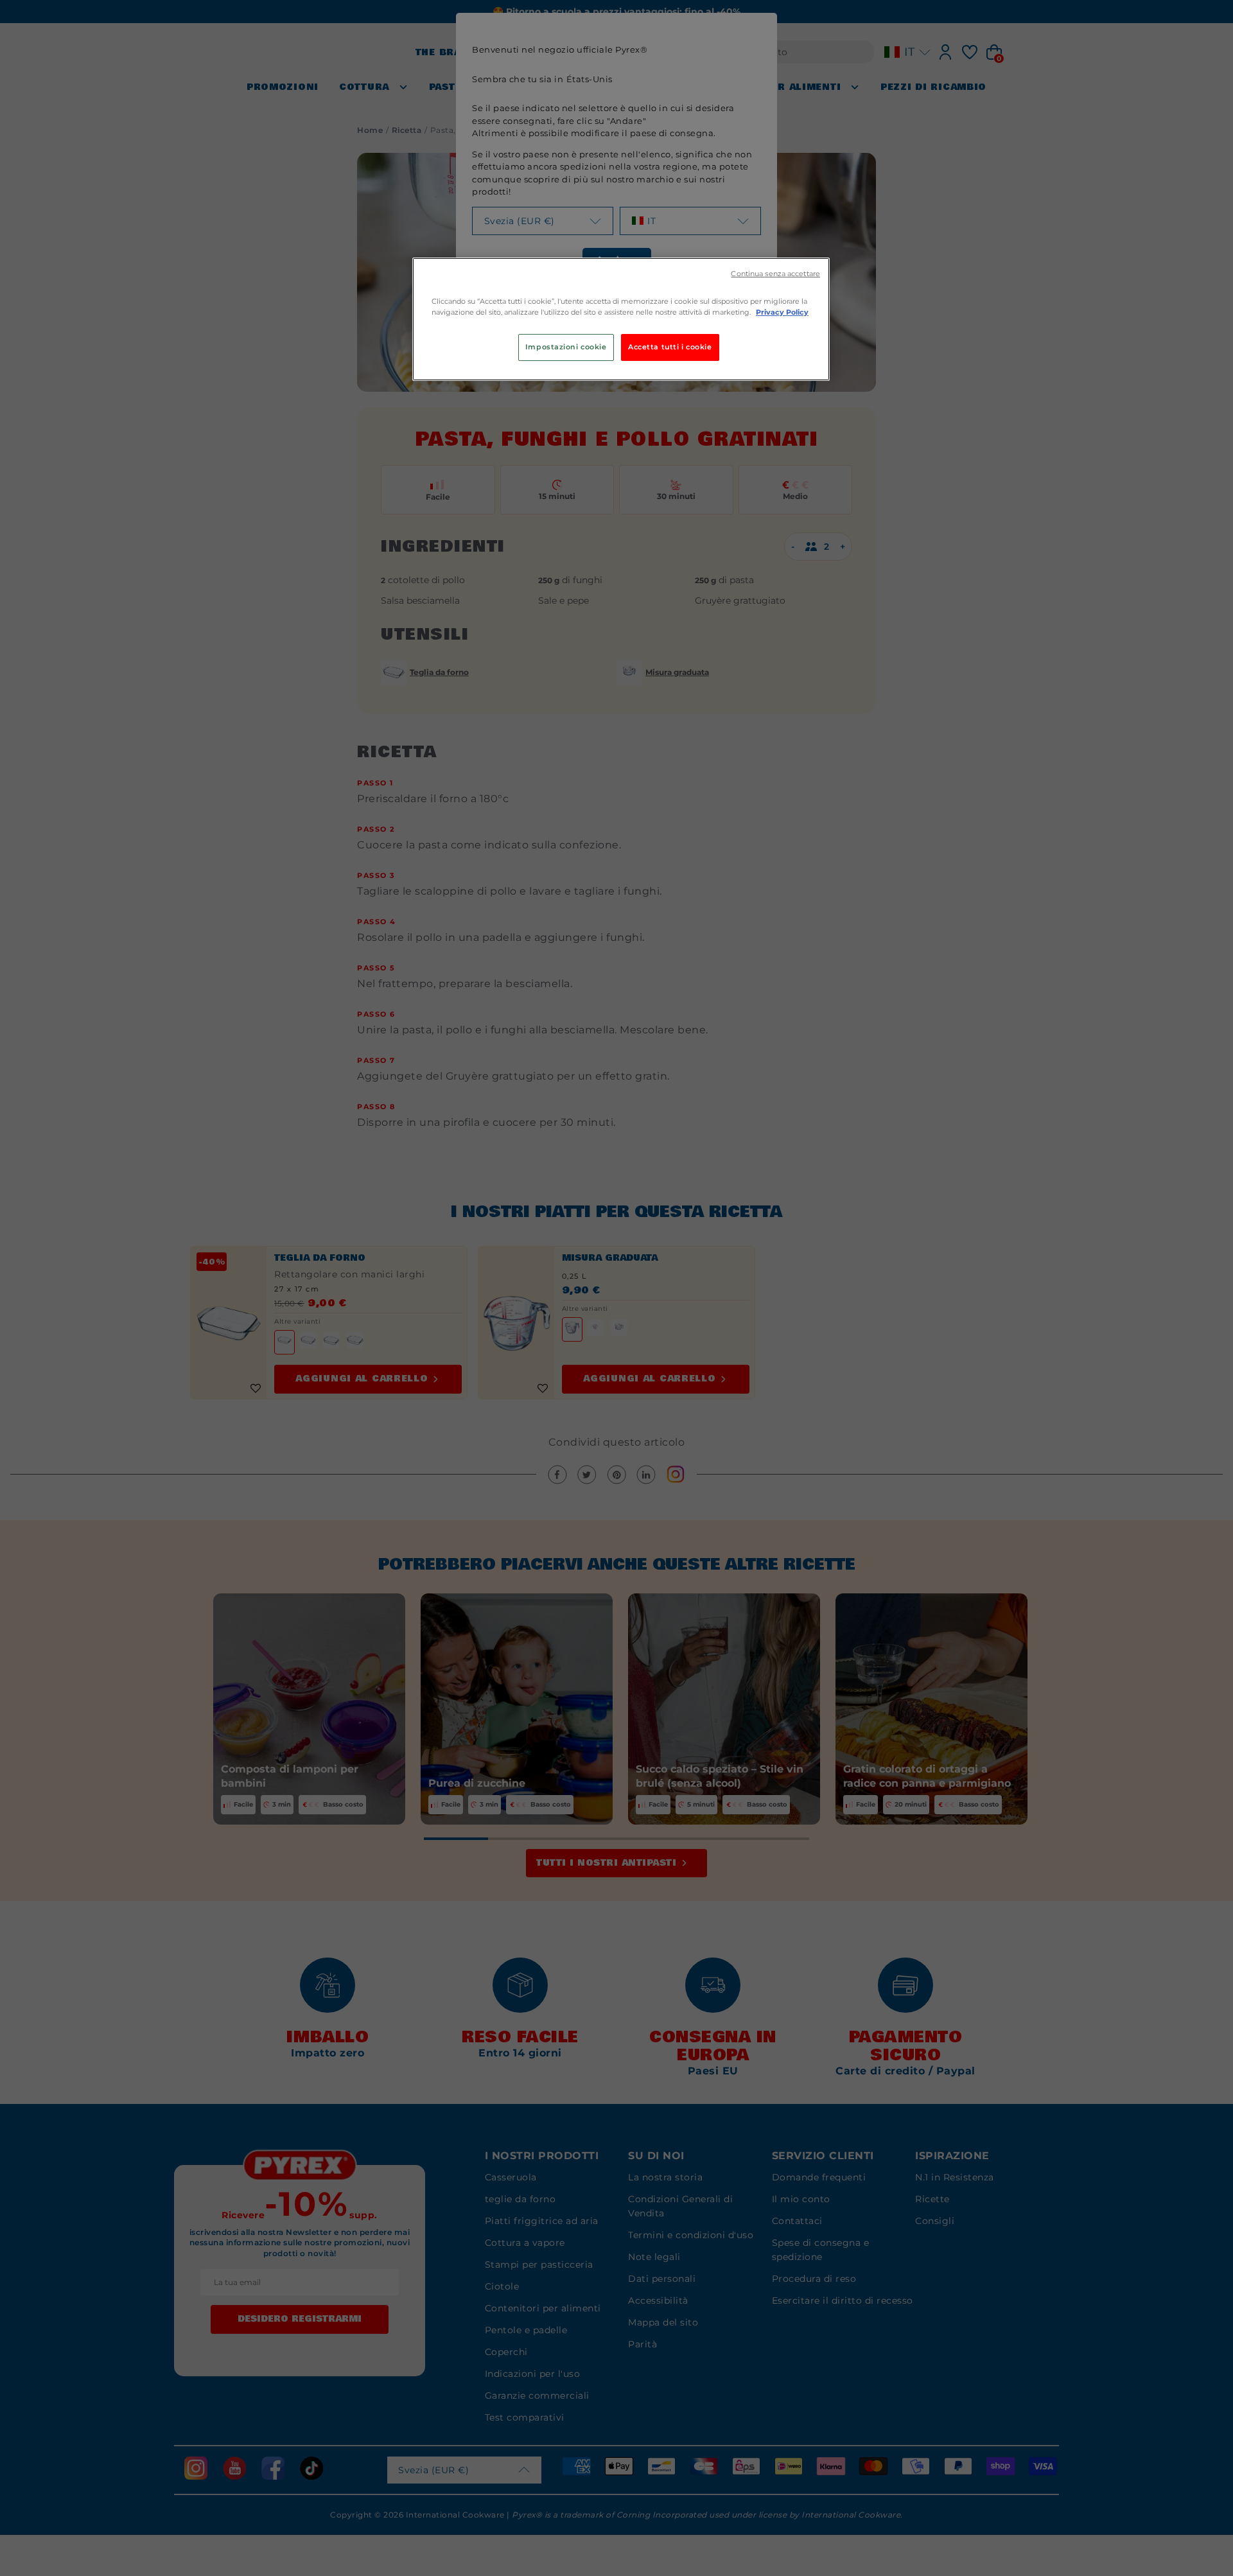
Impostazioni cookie (566, 347)
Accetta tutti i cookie (670, 347)
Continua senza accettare (775, 274)
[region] (621, 319)
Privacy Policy (782, 312)
